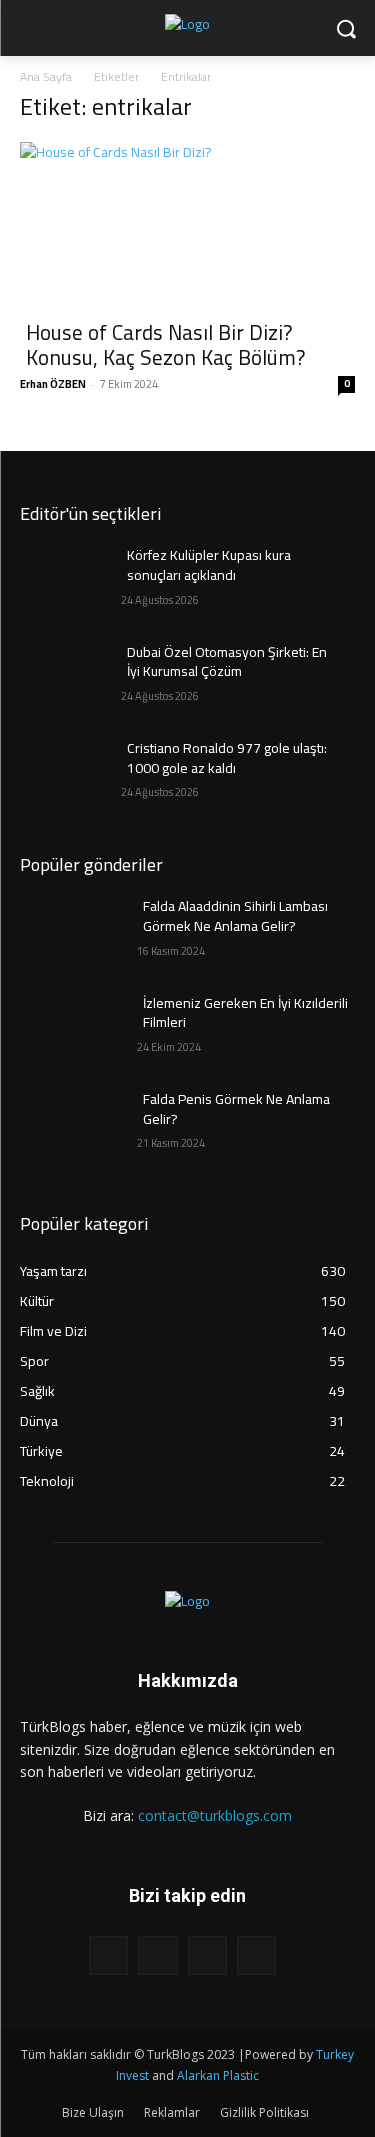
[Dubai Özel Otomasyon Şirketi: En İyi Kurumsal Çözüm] (70, 678)
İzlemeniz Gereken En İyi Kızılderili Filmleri (245, 1013)
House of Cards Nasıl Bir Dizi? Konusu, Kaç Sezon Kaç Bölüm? (165, 345)
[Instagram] (157, 1955)
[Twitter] (207, 1955)
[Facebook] (108, 1955)
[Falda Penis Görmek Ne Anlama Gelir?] (70, 1125)
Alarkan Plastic (218, 2075)
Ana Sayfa (46, 76)
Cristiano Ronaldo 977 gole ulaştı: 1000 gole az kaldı (227, 758)
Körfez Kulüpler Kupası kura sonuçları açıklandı (209, 565)
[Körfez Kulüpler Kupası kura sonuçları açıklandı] (70, 581)
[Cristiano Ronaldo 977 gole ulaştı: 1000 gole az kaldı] (70, 774)
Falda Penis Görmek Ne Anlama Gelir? (236, 1109)
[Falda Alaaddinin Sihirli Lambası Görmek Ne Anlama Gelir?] (70, 932)
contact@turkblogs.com (215, 1815)
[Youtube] (256, 1955)
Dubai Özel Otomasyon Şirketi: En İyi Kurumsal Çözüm (227, 662)
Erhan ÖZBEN (53, 384)
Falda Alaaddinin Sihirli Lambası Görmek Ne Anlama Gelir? (235, 916)
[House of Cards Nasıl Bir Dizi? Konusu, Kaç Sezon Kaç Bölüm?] (187, 224)
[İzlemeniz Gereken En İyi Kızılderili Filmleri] (70, 1029)
